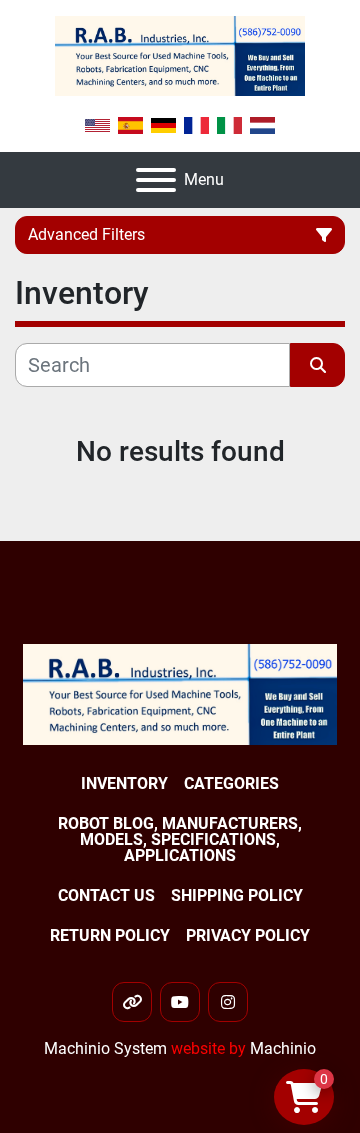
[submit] (317, 365)
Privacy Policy (248, 935)
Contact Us (106, 895)
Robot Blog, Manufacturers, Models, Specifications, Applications (180, 839)
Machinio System (105, 1048)
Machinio (283, 1048)
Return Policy (110, 935)
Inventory (124, 783)
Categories (231, 783)
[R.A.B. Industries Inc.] (180, 693)
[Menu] (156, 180)
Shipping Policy (237, 895)
